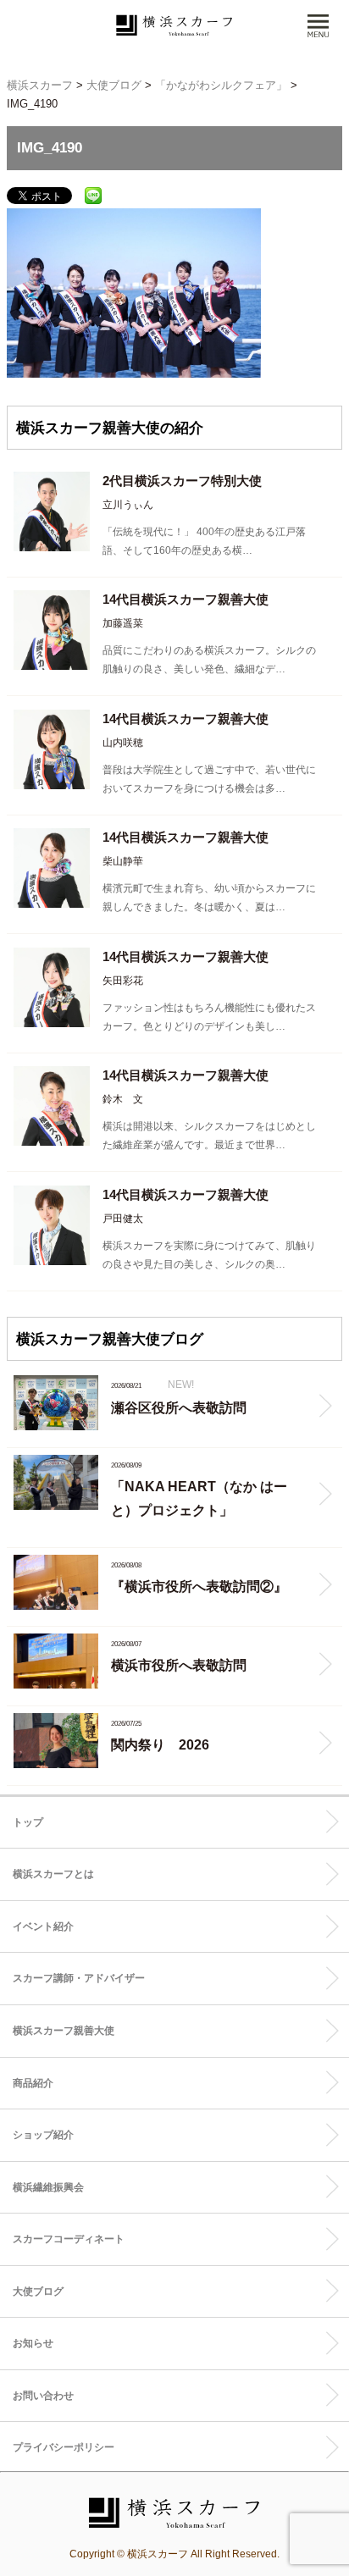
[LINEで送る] (93, 194)
